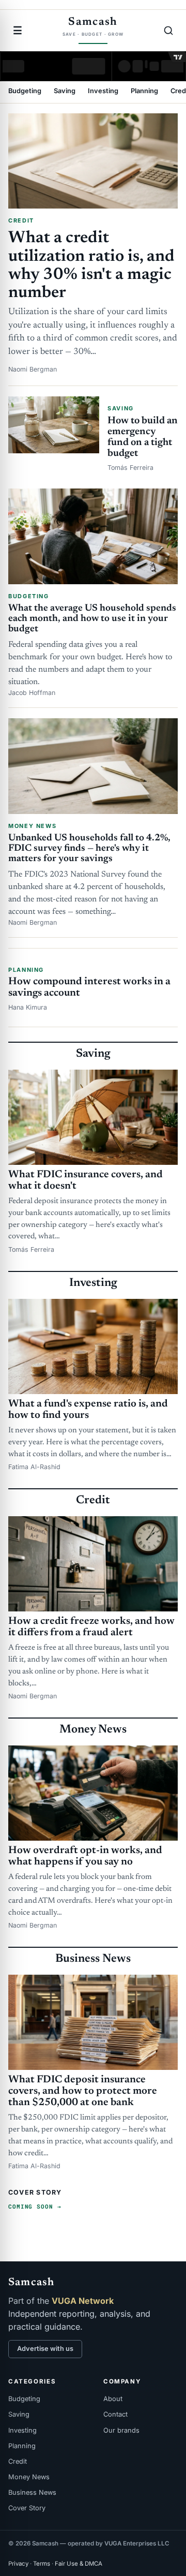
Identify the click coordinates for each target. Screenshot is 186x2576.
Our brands (121, 2430)
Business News (32, 2492)
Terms (42, 2564)
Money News (29, 2477)
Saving (65, 91)
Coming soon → (35, 2206)
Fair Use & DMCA (79, 2564)
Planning (144, 91)
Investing (103, 91)
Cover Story (27, 2508)
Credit (18, 2461)
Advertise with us (45, 2349)
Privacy (18, 2564)
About (113, 2399)
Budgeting (25, 91)
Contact (115, 2414)
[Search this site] (168, 31)
